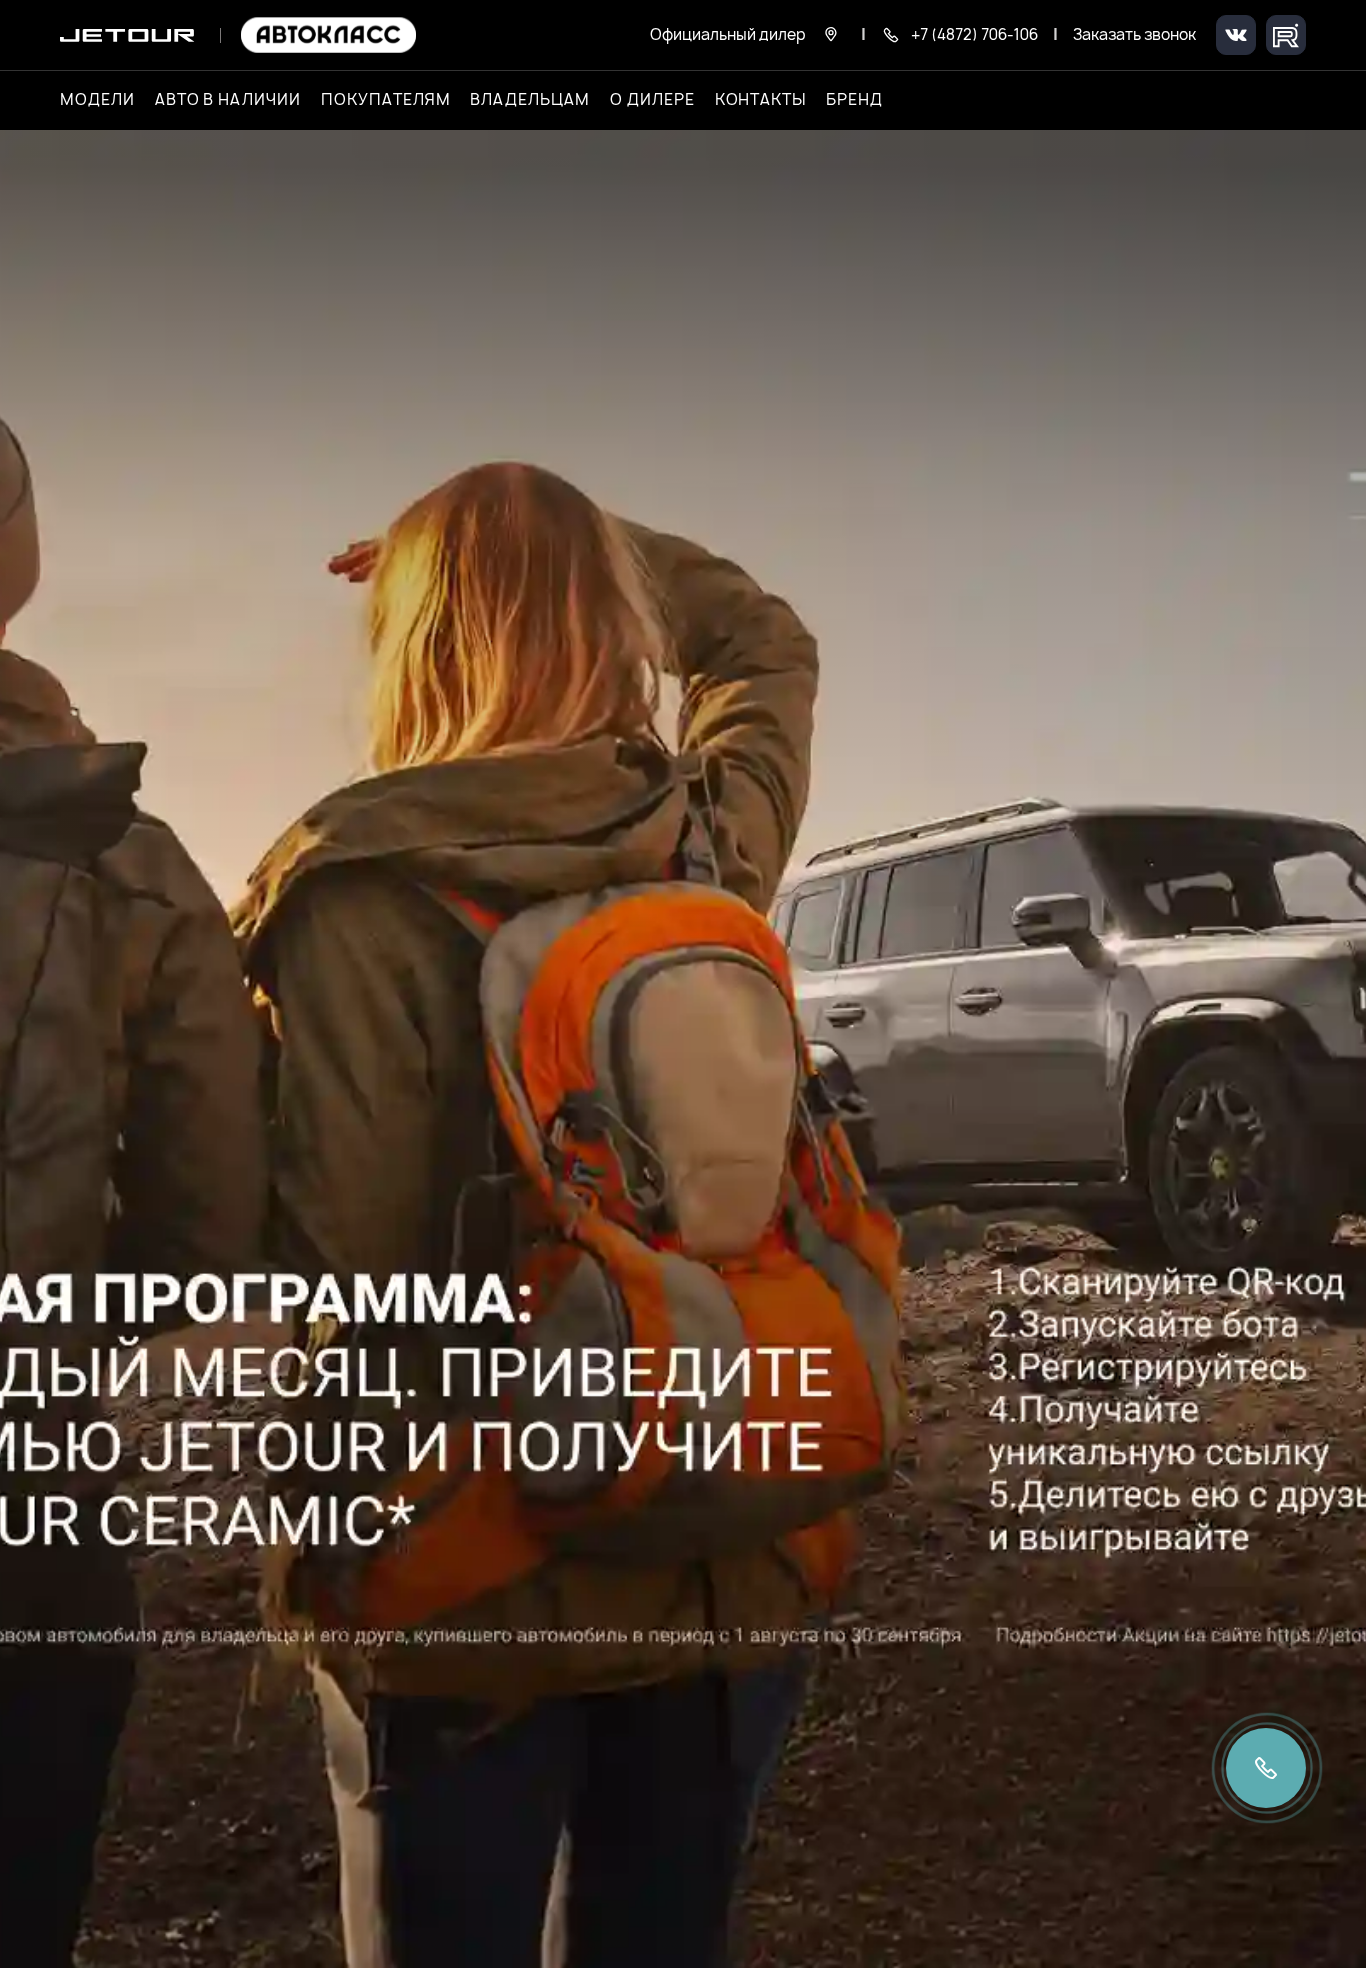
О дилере (652, 100)
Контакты (761, 100)
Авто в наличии (228, 100)
